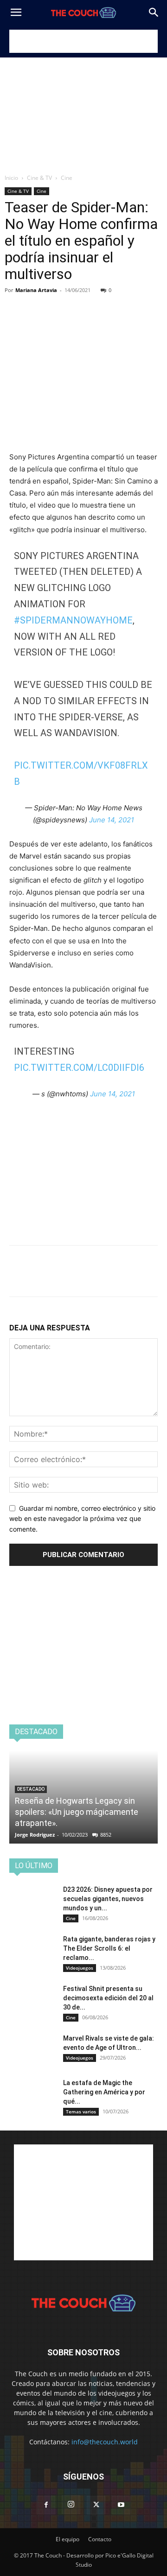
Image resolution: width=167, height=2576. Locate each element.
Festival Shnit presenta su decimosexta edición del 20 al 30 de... (108, 1998)
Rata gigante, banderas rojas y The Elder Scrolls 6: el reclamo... (109, 1948)
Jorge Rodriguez (35, 1835)
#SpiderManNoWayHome (73, 620)
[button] (16, 13)
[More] (104, 304)
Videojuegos (80, 1968)
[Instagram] (71, 2505)
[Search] (154, 13)
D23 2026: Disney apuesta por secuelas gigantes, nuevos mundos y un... (108, 1899)
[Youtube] (121, 2505)
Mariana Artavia (36, 290)
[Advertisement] (83, 41)
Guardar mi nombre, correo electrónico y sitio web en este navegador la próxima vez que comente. (82, 1519)
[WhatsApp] (83, 304)
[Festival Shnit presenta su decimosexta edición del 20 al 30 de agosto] (32, 2000)
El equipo (67, 2539)
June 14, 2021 (112, 820)
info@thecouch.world (105, 2442)
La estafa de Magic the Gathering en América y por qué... (104, 2092)
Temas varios (81, 2112)
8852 (106, 1835)
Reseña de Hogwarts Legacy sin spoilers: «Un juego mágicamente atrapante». (77, 1812)
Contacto (100, 2539)
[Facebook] (19, 304)
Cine (67, 178)
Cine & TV (39, 178)
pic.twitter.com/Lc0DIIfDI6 (79, 1068)
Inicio (11, 178)
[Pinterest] (61, 304)
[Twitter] (40, 304)
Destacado (31, 1789)
